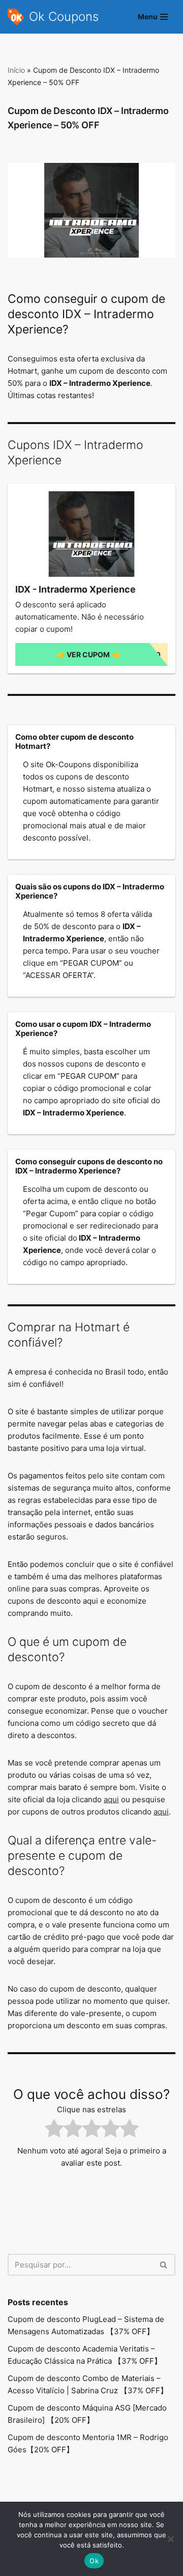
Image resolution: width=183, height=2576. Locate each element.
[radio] (54, 2130)
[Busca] (164, 2265)
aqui (111, 1799)
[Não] (170, 2539)
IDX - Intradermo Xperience (75, 590)
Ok (94, 2561)
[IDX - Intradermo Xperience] (91, 534)
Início (16, 70)
